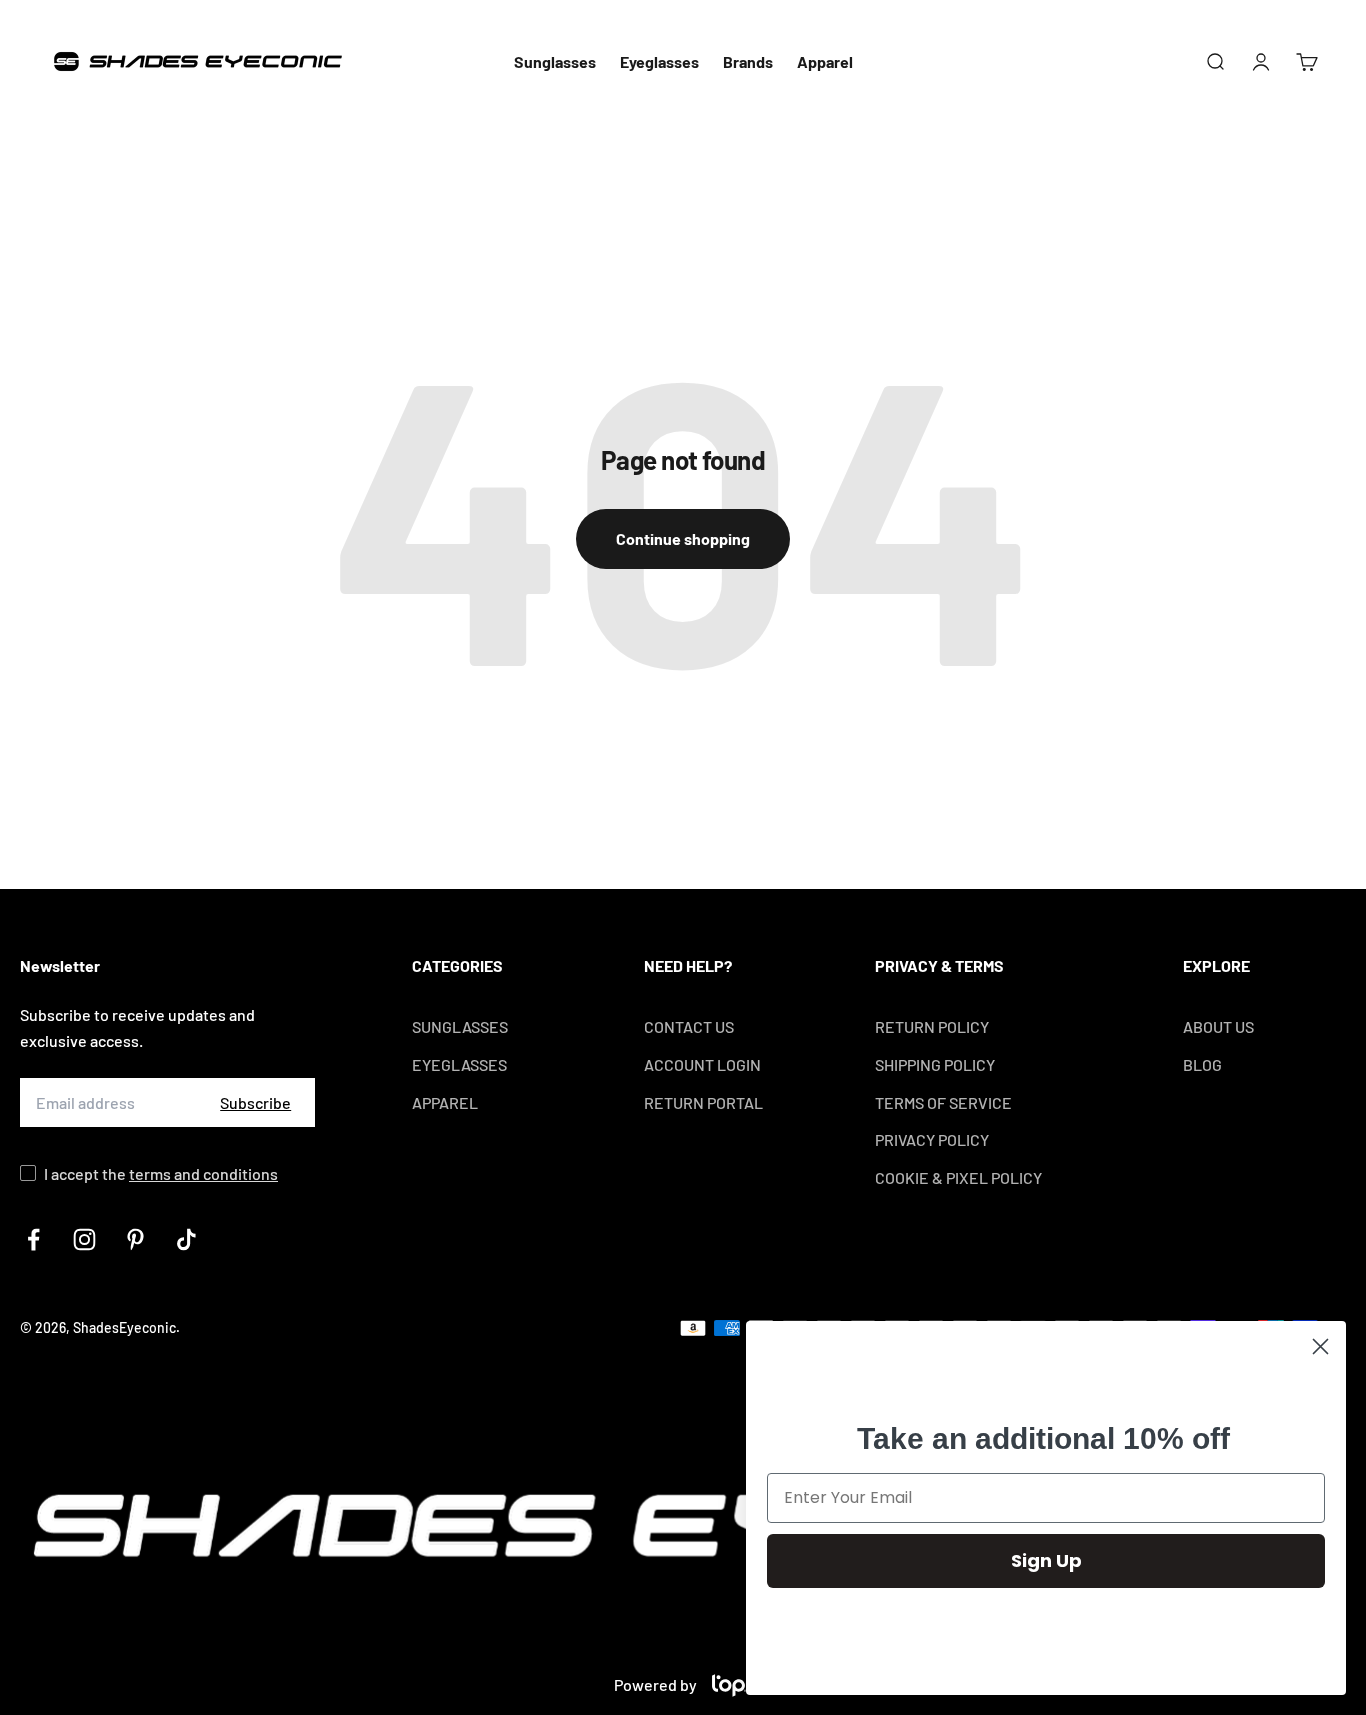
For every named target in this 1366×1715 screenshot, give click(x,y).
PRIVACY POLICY (932, 1139)
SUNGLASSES (460, 1026)
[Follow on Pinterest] (135, 1239)
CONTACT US (689, 1026)
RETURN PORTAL (703, 1102)
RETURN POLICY (932, 1026)
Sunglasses (555, 61)
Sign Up (1046, 1560)
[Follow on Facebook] (33, 1239)
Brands (748, 61)
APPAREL (445, 1102)
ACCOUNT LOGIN (702, 1064)
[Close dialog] (1320, 1346)
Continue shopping (683, 538)
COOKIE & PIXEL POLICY (958, 1177)
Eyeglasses (659, 61)
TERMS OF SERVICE (943, 1102)
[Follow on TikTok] (186, 1239)
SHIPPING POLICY (935, 1064)
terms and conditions (203, 1173)
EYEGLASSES (459, 1064)
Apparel (825, 61)
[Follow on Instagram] (84, 1239)
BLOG (1202, 1064)
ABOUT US (1218, 1026)
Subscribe (255, 1102)
